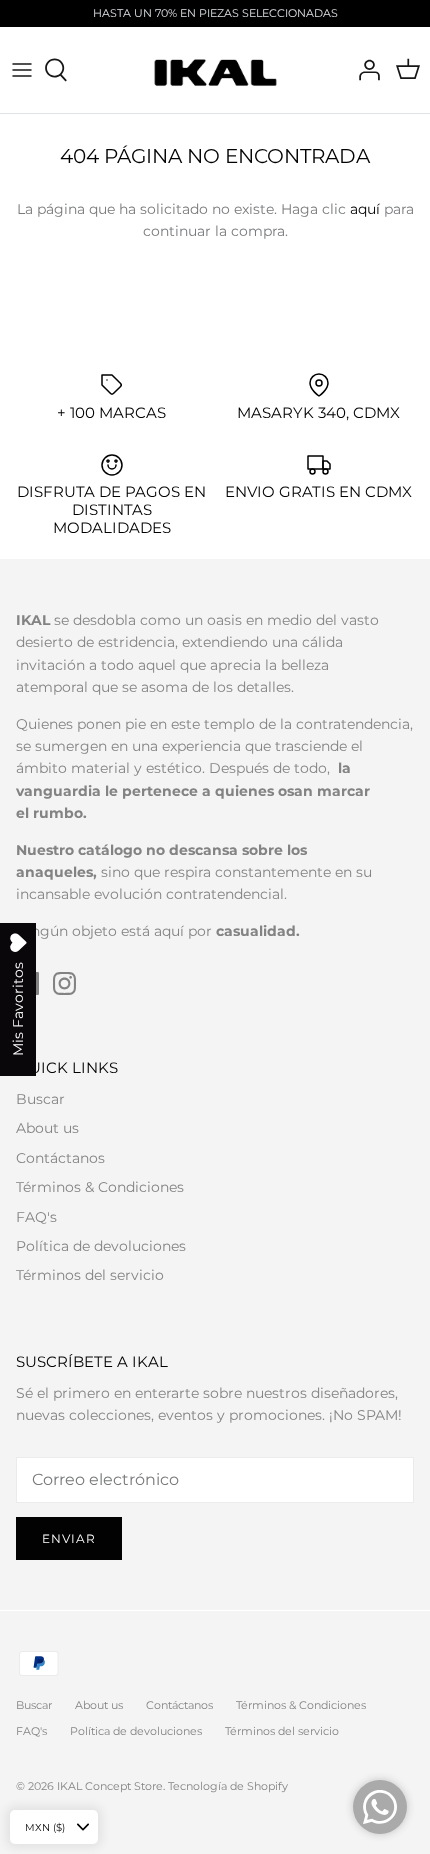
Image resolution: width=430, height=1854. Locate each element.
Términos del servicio (90, 1275)
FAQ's (36, 1217)
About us (47, 1128)
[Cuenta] (364, 70)
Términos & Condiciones (100, 1187)
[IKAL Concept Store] (215, 70)
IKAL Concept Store (110, 1786)
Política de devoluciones (101, 1246)
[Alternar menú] (22, 70)
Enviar (69, 1538)
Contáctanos (60, 1158)
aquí (365, 209)
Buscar (40, 1099)
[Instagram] (64, 983)
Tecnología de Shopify (228, 1786)
